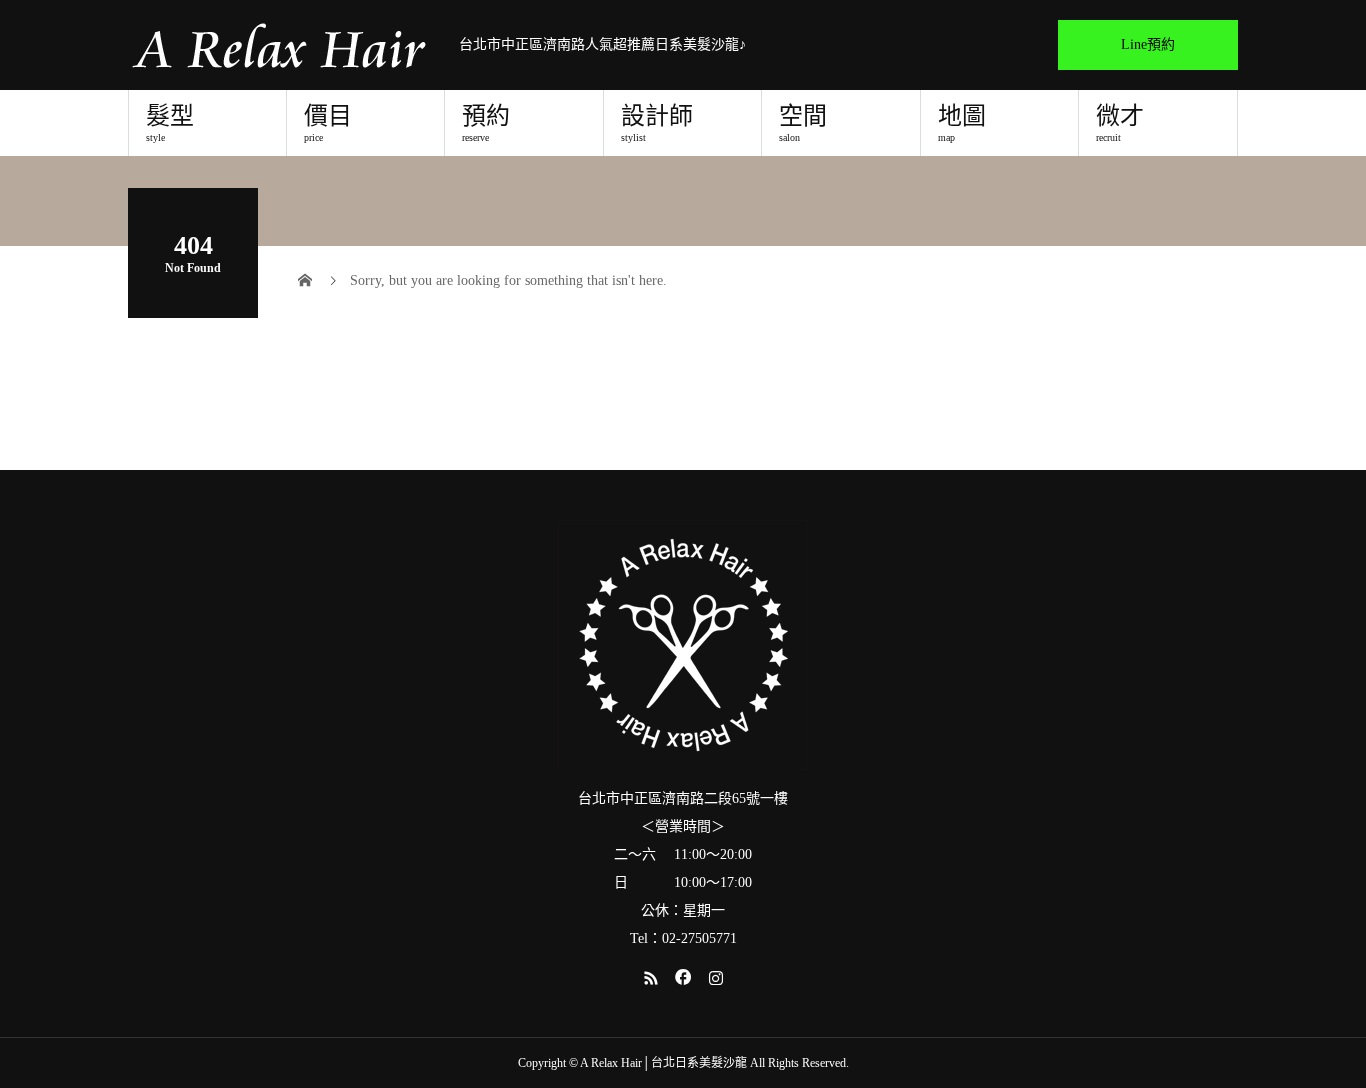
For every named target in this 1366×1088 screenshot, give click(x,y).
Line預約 (1148, 44)
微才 (1120, 123)
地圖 (962, 123)
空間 (803, 123)
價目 (328, 123)
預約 (486, 123)
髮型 (170, 123)
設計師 (657, 123)
